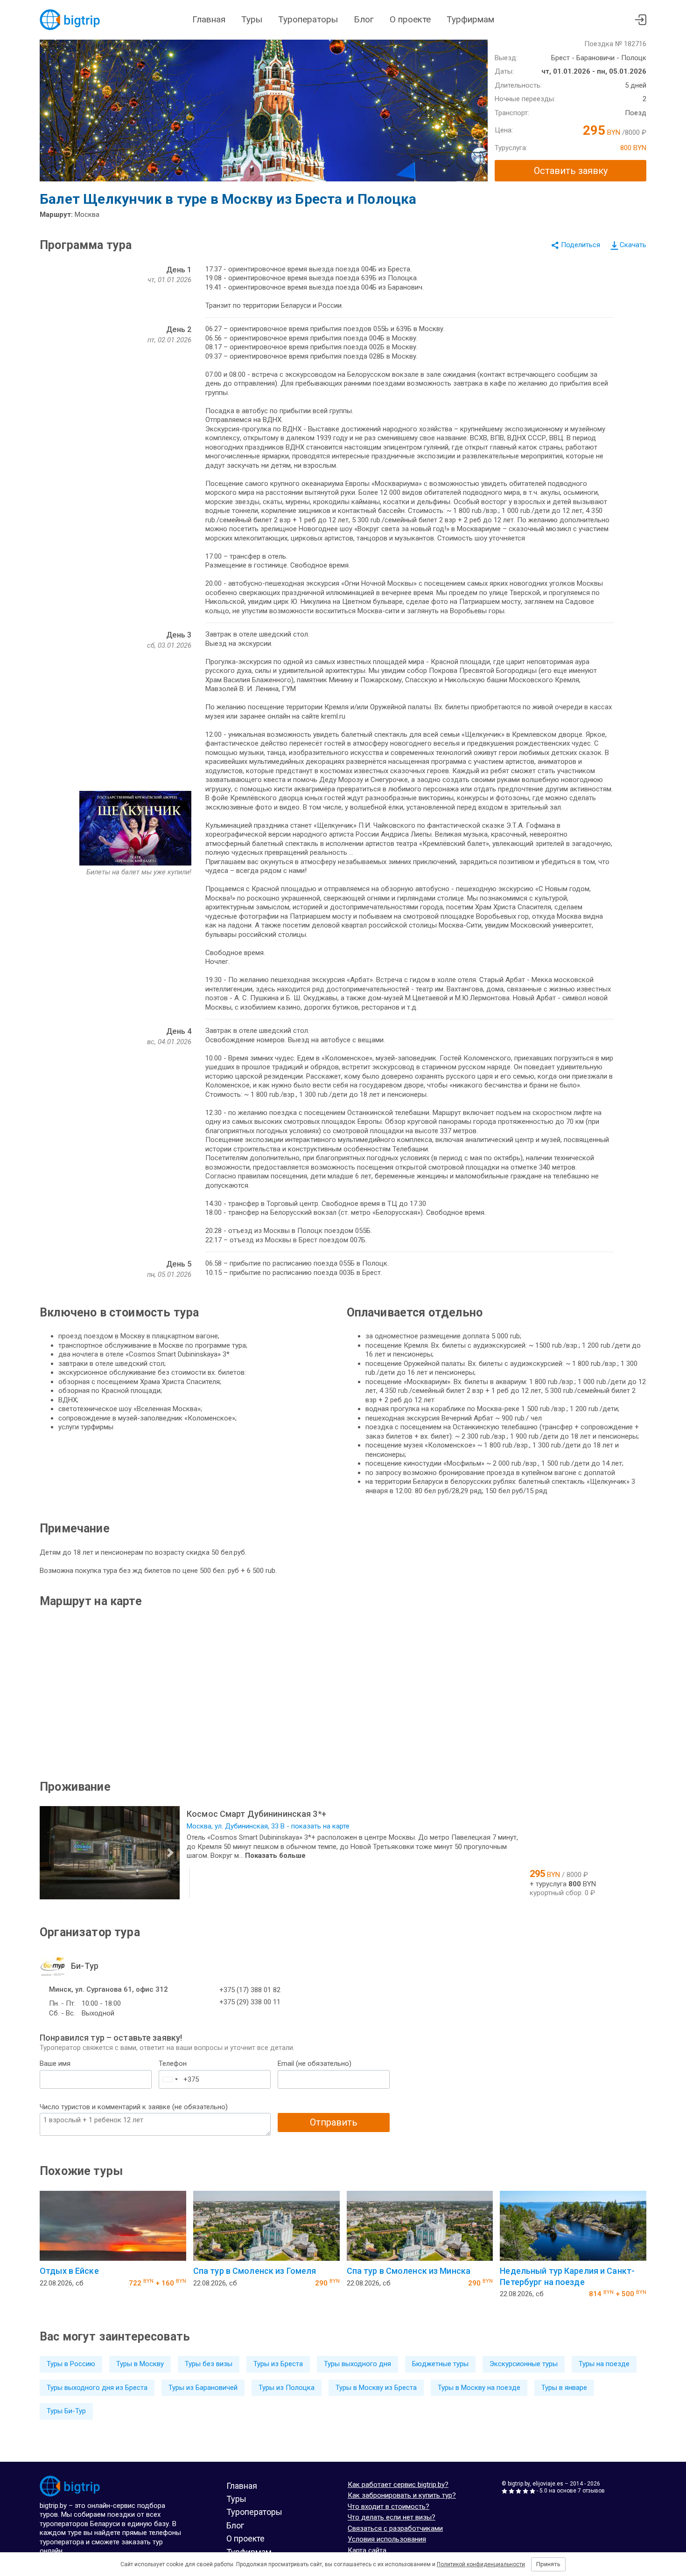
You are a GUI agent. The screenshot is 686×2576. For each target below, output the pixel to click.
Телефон (173, 2064)
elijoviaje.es (548, 2484)
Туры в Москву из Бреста (376, 2388)
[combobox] (170, 2079)
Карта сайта (367, 2550)
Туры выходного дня (357, 2364)
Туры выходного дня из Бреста (97, 2388)
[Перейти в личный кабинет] (640, 20)
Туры (252, 19)
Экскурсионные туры (524, 2364)
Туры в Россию (71, 2364)
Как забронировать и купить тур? (402, 2495)
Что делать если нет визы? (392, 2517)
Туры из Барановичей (203, 2388)
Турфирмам (470, 19)
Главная (209, 19)
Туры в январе (564, 2388)
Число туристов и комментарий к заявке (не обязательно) (134, 2107)
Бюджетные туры (440, 2364)
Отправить (334, 2122)
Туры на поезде (604, 2364)
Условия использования (387, 2539)
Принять (548, 2564)
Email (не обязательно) (315, 2064)
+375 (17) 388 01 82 (250, 1990)
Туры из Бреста (278, 2364)
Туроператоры (308, 19)
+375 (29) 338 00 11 (250, 2002)
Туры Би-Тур (66, 2411)
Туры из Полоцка (287, 2388)
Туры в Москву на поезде (479, 2388)
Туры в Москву (140, 2364)
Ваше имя (55, 2064)
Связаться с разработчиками (395, 2528)
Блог (364, 19)
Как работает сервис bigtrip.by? (398, 2485)
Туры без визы (209, 2364)
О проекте (410, 19)
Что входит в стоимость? (388, 2507)
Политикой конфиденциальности (481, 2564)
